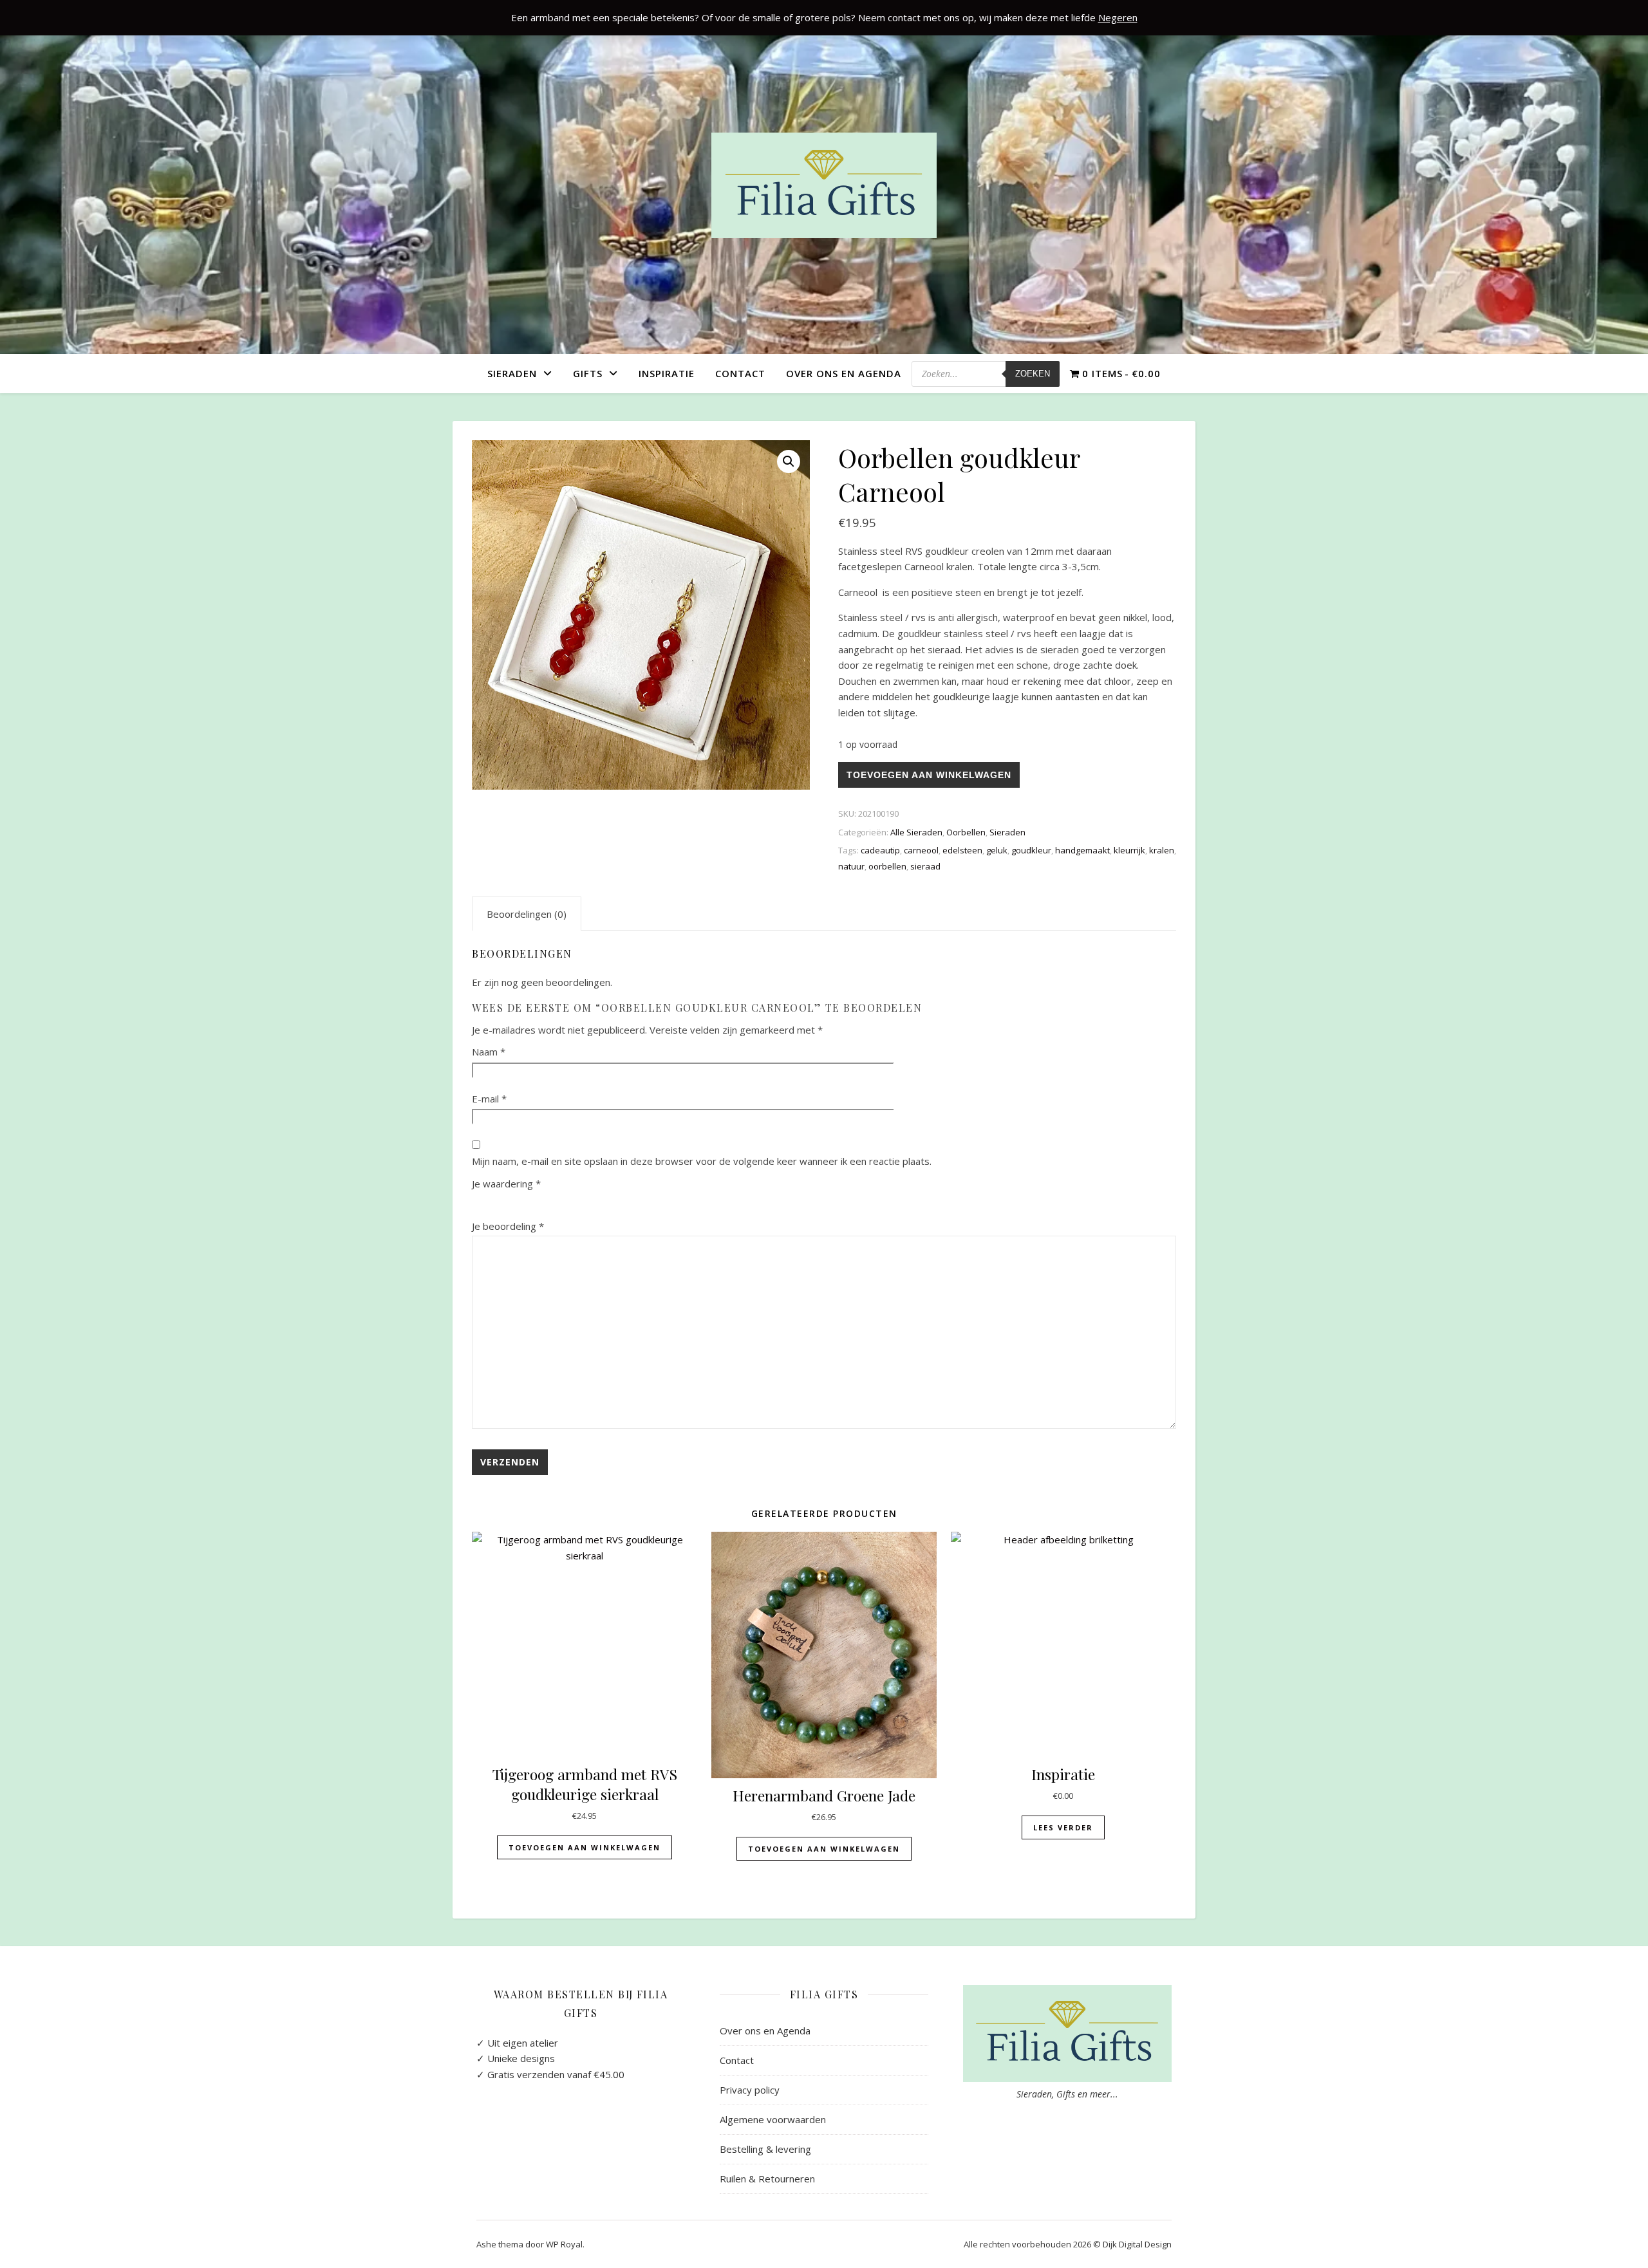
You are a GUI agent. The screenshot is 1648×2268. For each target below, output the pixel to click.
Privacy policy (750, 2090)
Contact (740, 373)
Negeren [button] (1118, 17)
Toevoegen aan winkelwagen (929, 775)
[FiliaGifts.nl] (824, 185)
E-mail (489, 1099)
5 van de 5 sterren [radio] (557, 1202)
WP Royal (564, 2244)
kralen (1162, 850)
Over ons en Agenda (844, 373)
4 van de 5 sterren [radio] (538, 1202)
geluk (997, 850)
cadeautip (880, 850)
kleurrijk (1129, 850)
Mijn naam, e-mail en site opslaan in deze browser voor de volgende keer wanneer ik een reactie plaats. (702, 1161)
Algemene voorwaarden (773, 2119)
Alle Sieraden (916, 832)
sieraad (925, 866)
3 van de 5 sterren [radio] (518, 1202)
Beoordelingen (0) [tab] (527, 914)
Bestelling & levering (765, 2149)
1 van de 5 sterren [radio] (480, 1202)
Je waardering (506, 1184)
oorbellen (887, 866)
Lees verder (1063, 1827)
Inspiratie (667, 373)
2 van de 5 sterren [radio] (499, 1202)
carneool (921, 850)
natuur (851, 866)
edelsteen (962, 850)
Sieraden (512, 373)
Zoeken (1033, 374)
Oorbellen (966, 832)
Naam (489, 1052)
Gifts (588, 373)
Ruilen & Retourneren (767, 2179)
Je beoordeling (508, 1226)
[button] (789, 461)
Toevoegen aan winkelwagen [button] (585, 1847)
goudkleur (1031, 850)
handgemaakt (1082, 850)
